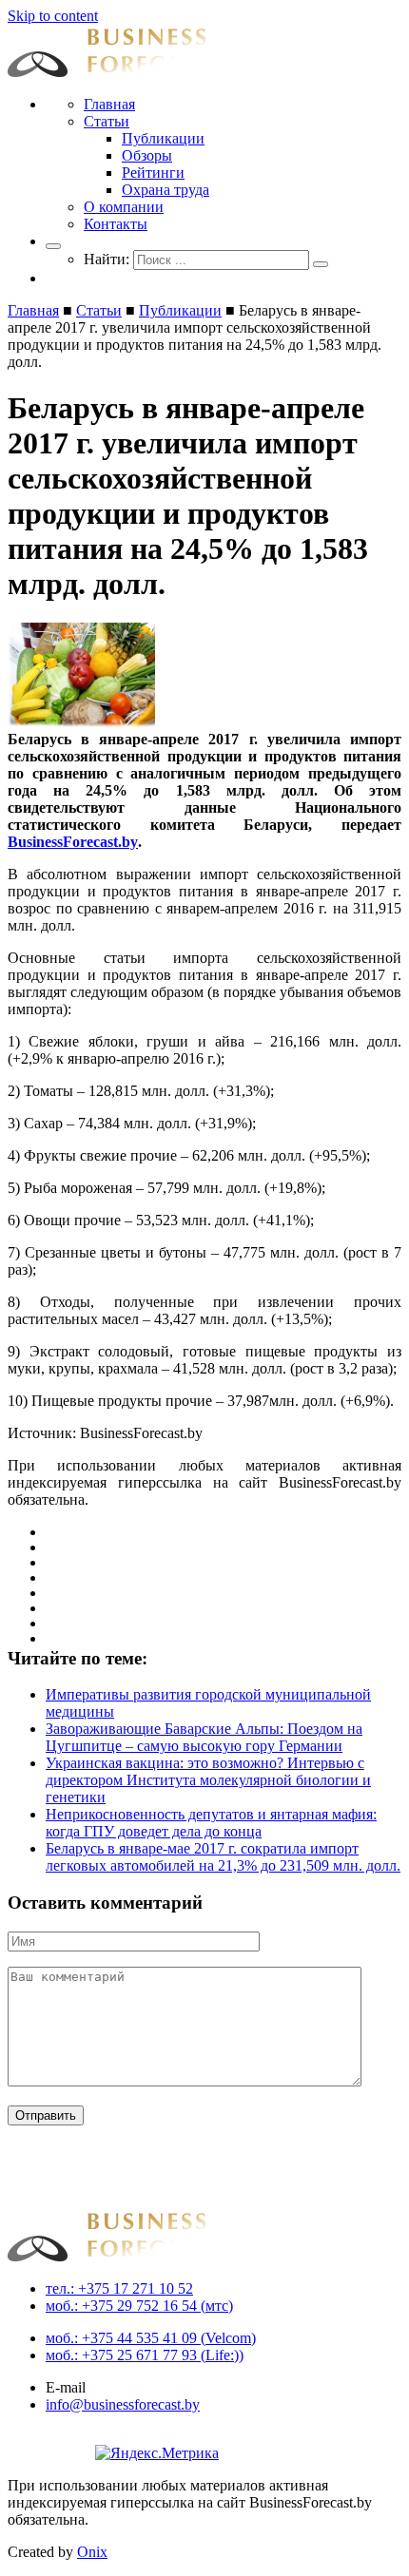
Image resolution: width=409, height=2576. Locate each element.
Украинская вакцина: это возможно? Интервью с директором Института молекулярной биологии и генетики (208, 1780)
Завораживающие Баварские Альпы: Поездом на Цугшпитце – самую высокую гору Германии (204, 1737)
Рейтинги (153, 173)
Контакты (116, 224)
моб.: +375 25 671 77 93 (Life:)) (145, 2355)
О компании (124, 207)
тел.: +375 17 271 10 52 (119, 2288)
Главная (109, 104)
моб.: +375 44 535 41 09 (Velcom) (151, 2338)
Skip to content (53, 16)
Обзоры (147, 155)
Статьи (107, 121)
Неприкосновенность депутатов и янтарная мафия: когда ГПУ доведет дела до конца (211, 1823)
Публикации (163, 138)
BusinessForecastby (73, 842)
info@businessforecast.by (123, 2404)
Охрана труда (166, 190)
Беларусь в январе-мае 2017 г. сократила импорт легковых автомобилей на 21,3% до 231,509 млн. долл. (223, 1857)
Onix (92, 2552)
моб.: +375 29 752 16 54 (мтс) (139, 2306)
